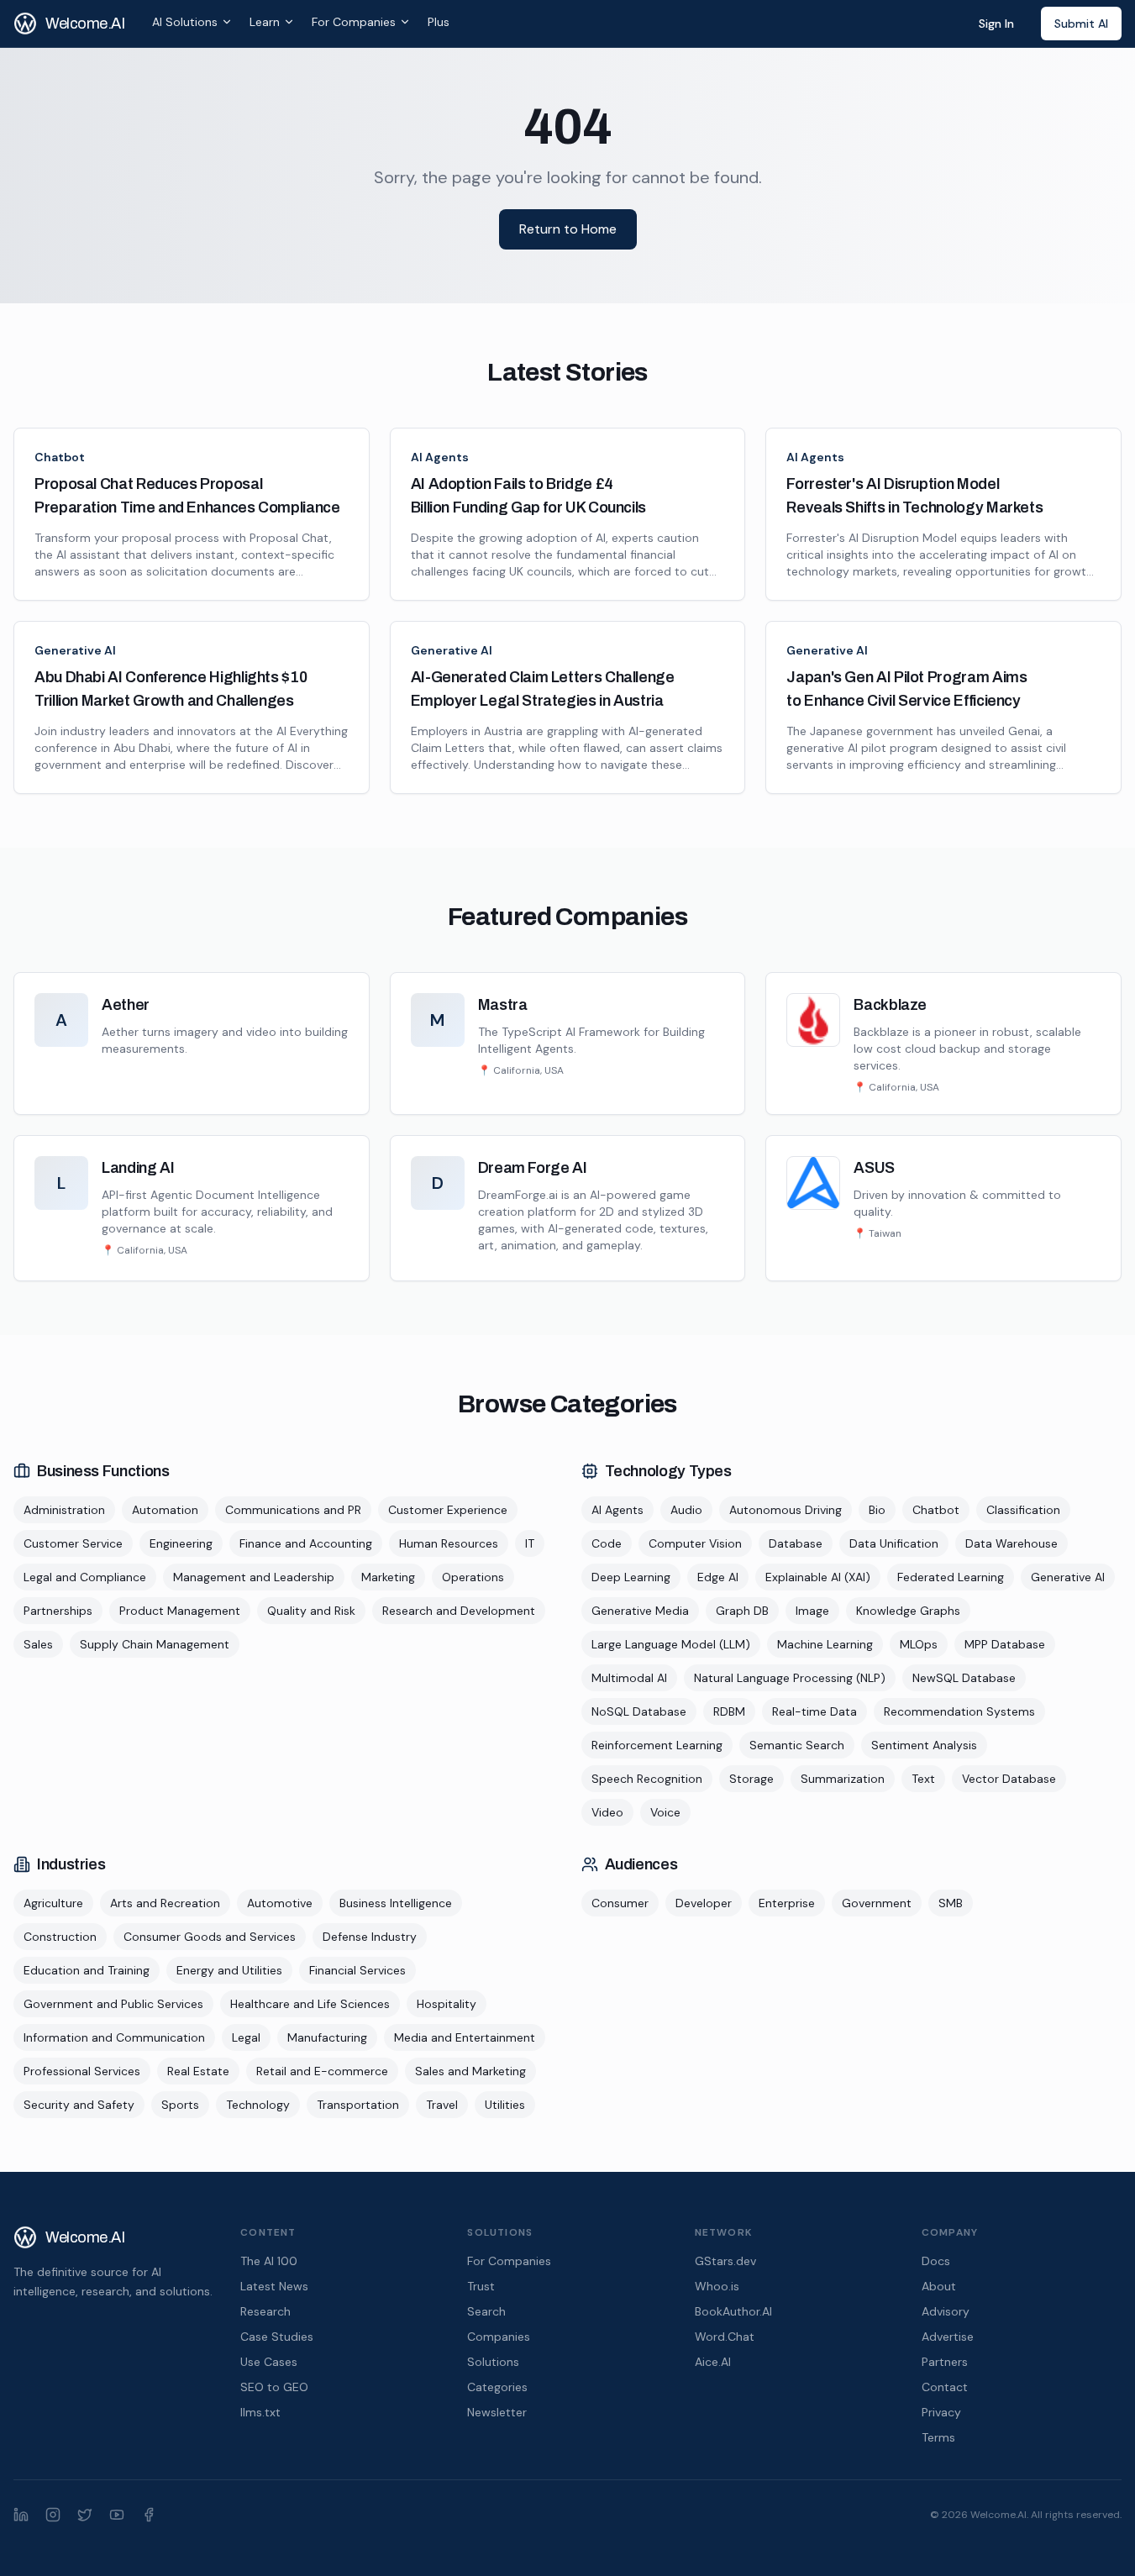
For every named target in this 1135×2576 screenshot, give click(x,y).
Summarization (843, 1779)
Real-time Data (814, 1711)
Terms (938, 2437)
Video (607, 1812)
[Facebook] (149, 2515)
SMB (951, 1903)
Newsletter (497, 2412)
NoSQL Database (639, 1711)
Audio (686, 1510)
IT (530, 1543)
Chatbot (60, 457)
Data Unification (894, 1543)
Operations (473, 1577)
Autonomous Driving (786, 1510)
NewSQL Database (964, 1678)
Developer (704, 1903)
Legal (246, 2037)
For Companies (354, 22)
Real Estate (198, 2071)
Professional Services (82, 2071)
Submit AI (1081, 24)
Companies (499, 2337)
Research (265, 2311)
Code (607, 1543)
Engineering (181, 1543)
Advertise (948, 2337)
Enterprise (787, 1903)
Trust (481, 2286)
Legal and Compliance (85, 1577)
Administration (64, 1510)
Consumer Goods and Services (210, 1937)
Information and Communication (114, 2037)
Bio (877, 1510)
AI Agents (440, 457)
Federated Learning (951, 1577)
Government (877, 1903)
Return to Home (568, 229)
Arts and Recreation (165, 1903)
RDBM (729, 1711)
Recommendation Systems (959, 1711)
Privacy (941, 2412)
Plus (439, 22)
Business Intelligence (396, 1903)
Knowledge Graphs (908, 1611)
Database (796, 1543)
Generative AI (75, 650)
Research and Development (459, 1611)
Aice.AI (713, 2362)
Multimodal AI (629, 1678)
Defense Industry (370, 1937)
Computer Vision (695, 1543)
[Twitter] (85, 2515)
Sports (180, 2105)
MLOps (919, 1644)
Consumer (620, 1903)
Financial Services (357, 1970)
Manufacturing (327, 2037)
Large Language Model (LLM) (671, 1644)
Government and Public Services (113, 2004)
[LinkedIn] (21, 2515)
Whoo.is (717, 2286)
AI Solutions (185, 22)
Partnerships (58, 1611)
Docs (936, 2261)
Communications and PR (293, 1510)
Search (486, 2311)
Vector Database (1009, 1779)
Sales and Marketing (470, 2071)
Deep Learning (631, 1577)
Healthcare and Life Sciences (310, 2004)
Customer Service (73, 1543)
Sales (38, 1644)
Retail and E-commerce (322, 2071)
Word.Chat (725, 2337)
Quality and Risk (311, 1611)
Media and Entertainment (465, 2037)
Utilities (505, 2105)
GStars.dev (725, 2261)
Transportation (358, 2105)
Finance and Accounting (306, 1543)
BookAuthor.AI (733, 2311)
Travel (442, 2105)
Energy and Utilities (229, 1970)
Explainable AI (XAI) (818, 1577)
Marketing (388, 1577)
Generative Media (640, 1611)
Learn (265, 22)
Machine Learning (825, 1644)
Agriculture (53, 1903)
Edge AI (718, 1577)
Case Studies (277, 2337)
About (939, 2286)
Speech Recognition (647, 1779)
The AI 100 (269, 2261)
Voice (665, 1812)
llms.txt (260, 2412)
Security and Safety (79, 2105)
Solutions (493, 2362)
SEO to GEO (274, 2387)
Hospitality (447, 2004)
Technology (258, 2105)
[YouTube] (117, 2515)
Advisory (946, 2311)
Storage (751, 1779)
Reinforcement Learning (657, 1745)
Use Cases (269, 2362)
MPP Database (1005, 1644)
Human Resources (449, 1543)
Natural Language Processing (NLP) (790, 1678)
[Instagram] (53, 2515)
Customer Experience (448, 1510)
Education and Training (87, 1970)
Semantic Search (797, 1745)
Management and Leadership (254, 1577)
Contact (945, 2387)
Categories (497, 2387)
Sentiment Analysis (924, 1745)
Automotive (280, 1903)
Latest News (274, 2286)
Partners (945, 2362)
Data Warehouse (1012, 1543)
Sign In (996, 24)
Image (812, 1611)
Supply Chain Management (155, 1644)
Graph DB (742, 1611)
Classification (1023, 1510)
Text (923, 1779)
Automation (165, 1510)
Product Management (180, 1611)
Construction (60, 1937)
